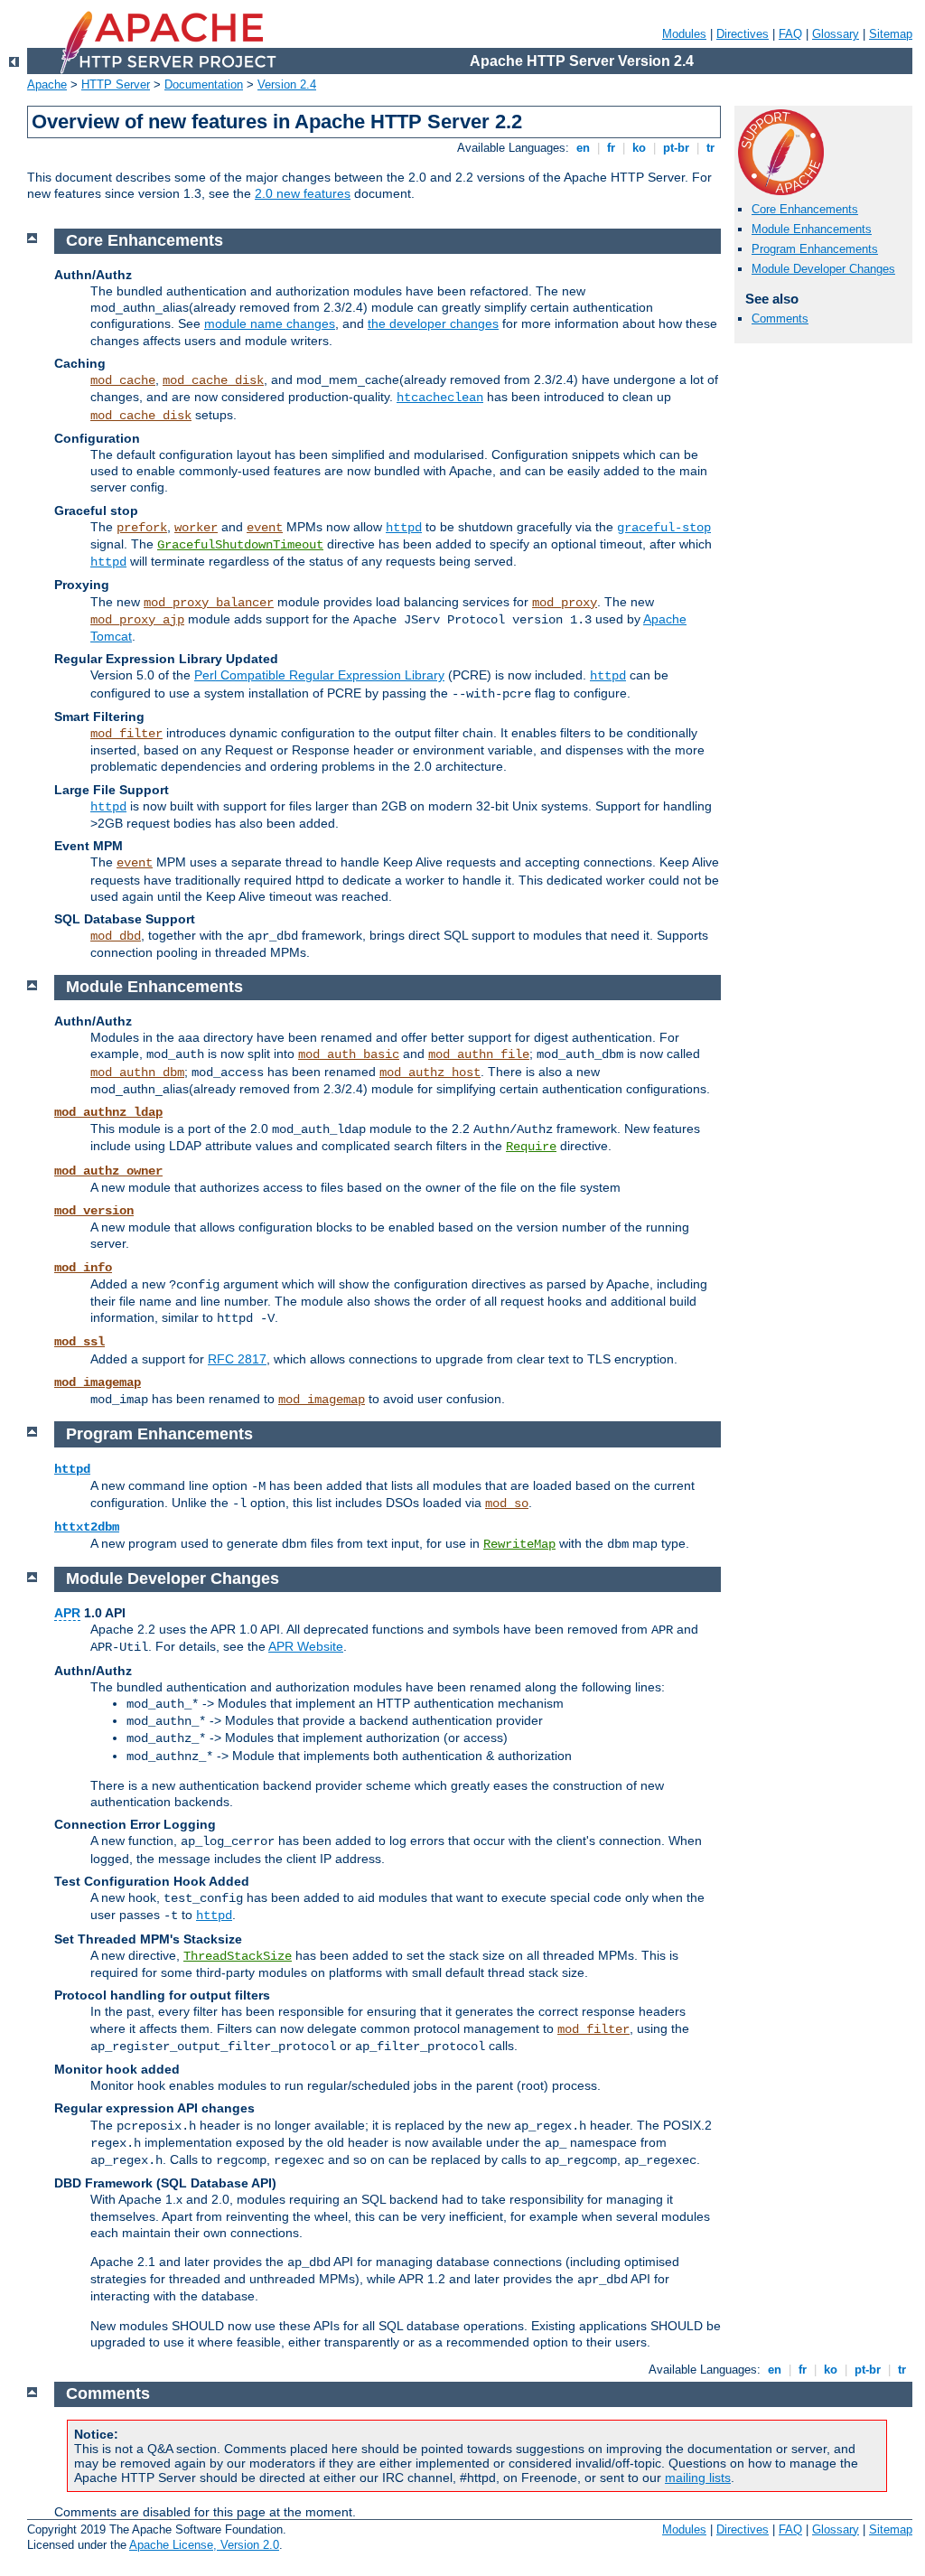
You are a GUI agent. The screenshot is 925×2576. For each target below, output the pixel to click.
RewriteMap (519, 1544)
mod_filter (126, 734)
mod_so (507, 1503)
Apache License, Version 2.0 (204, 2545)
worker (196, 528)
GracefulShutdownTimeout (240, 545)
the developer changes (433, 323)
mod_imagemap (98, 1382)
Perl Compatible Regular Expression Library (319, 675)
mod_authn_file (479, 1054)
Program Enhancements (815, 249)
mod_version (94, 1211)
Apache (47, 84)
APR (67, 1613)
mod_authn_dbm (137, 1073)
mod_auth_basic (349, 1054)
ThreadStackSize (238, 1956)
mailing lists (698, 2478)
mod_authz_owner (108, 1171)
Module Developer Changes (823, 269)
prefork (142, 528)
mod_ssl (79, 1342)
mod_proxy (565, 603)
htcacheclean (440, 398)
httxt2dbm (87, 1527)
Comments (780, 318)
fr (611, 148)
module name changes (270, 323)
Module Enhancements (812, 229)
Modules (684, 34)
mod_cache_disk (213, 380)
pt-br (676, 148)
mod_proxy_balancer (209, 603)
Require (531, 1147)
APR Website (306, 1646)
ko (639, 148)
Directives (743, 34)
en (583, 148)
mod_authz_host (430, 1073)
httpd (404, 528)
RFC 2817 (237, 1359)
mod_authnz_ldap (108, 1112)
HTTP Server (116, 84)
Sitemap (891, 34)
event (265, 528)
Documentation (204, 84)
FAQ (790, 34)
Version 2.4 (287, 84)
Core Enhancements (805, 209)
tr (710, 148)
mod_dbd (116, 936)
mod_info (83, 1268)
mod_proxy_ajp (137, 620)
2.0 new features (303, 193)
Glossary (836, 34)
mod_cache (123, 380)
